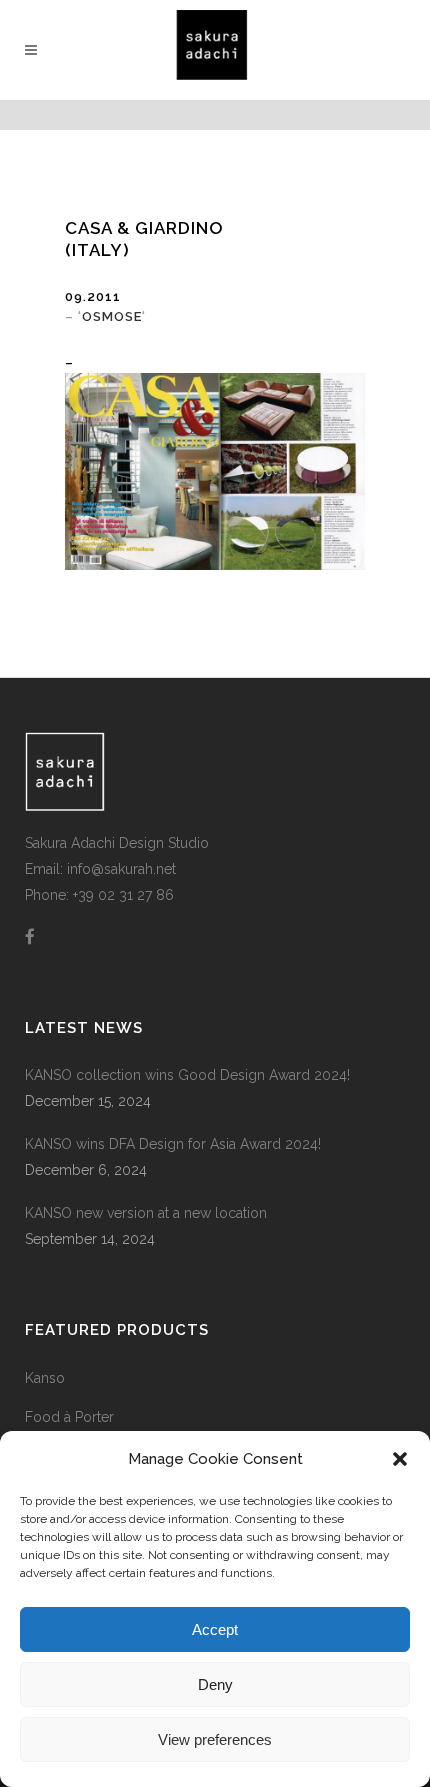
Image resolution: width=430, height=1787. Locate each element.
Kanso (45, 1378)
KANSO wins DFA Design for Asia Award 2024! (173, 1144)
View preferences (215, 1739)
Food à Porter (69, 1417)
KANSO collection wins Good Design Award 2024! (187, 1075)
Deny (215, 1684)
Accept (215, 1629)
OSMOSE (112, 316)
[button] (400, 1459)
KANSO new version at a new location (146, 1213)
